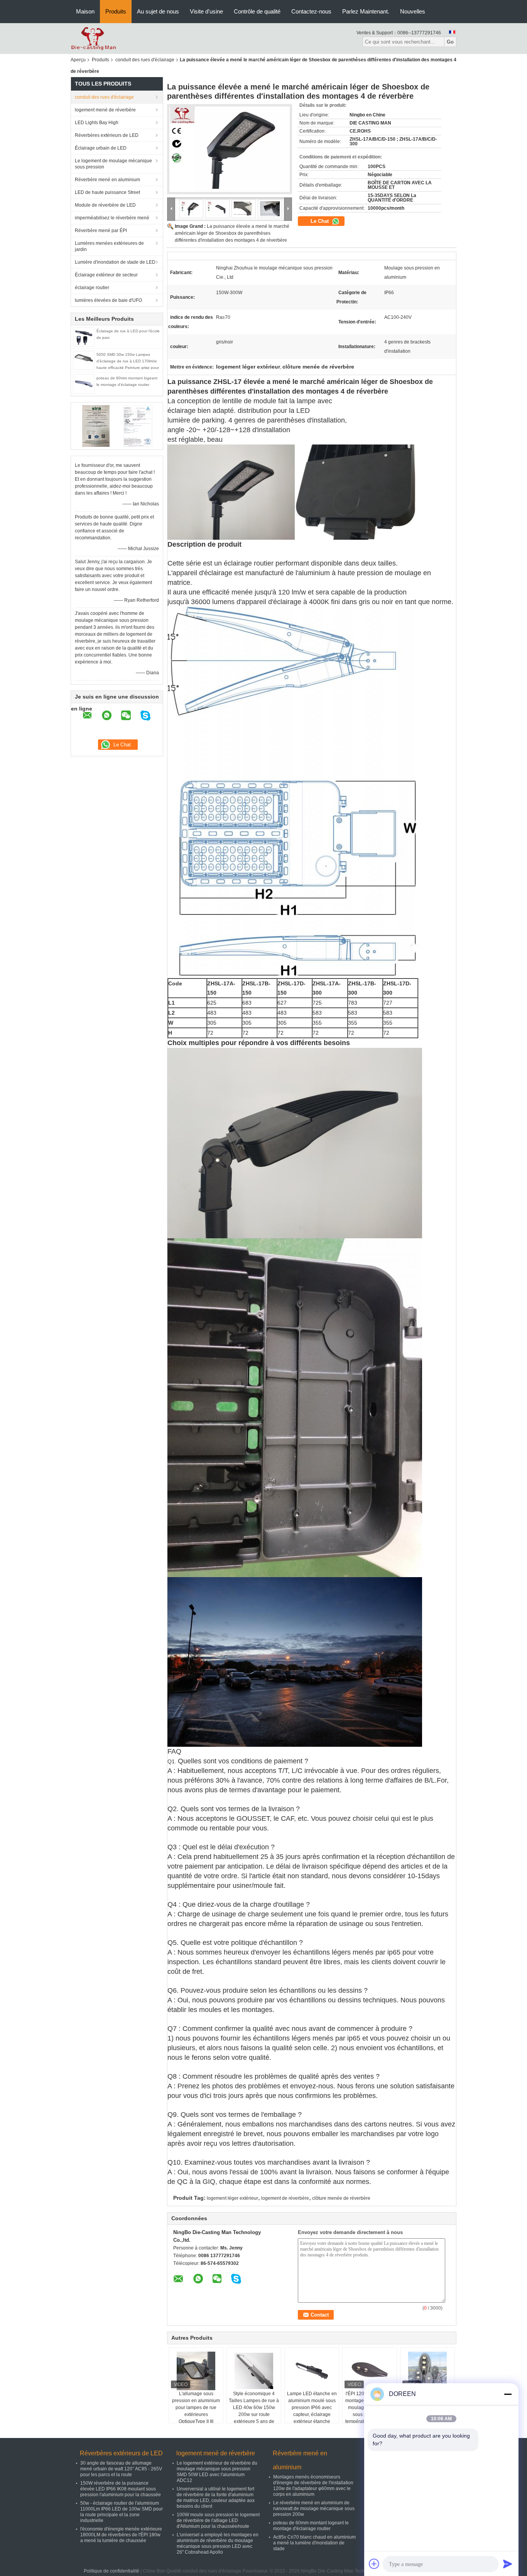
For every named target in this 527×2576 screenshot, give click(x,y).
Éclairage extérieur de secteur (106, 275)
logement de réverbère (285, 2198)
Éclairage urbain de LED (101, 148)
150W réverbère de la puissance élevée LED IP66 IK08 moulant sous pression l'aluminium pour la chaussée (121, 2489)
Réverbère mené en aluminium (107, 180)
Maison (85, 11)
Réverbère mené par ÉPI (101, 231)
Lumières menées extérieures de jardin (109, 246)
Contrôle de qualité (257, 11)
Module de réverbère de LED (105, 205)
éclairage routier (92, 288)
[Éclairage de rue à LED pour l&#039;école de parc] (84, 337)
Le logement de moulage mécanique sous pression (113, 164)
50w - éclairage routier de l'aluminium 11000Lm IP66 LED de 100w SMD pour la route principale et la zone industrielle (122, 2512)
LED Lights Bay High (97, 123)
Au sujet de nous (158, 11)
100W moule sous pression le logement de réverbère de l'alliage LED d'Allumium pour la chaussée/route (218, 2520)
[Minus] (508, 2394)
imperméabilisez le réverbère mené (112, 218)
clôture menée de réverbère (341, 2198)
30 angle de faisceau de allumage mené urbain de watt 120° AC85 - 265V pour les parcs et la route (121, 2469)
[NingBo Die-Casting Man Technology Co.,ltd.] (94, 38)
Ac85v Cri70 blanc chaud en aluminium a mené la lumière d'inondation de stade (314, 2543)
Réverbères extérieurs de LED (107, 135)
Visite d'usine (206, 11)
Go (450, 42)
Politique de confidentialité (111, 2571)
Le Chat (320, 221)
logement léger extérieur (232, 2198)
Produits (116, 11)
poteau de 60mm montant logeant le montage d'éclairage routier (311, 2526)
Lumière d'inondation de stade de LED (115, 262)
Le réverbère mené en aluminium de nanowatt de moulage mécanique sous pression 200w (314, 2509)
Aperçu (78, 60)
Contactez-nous (311, 11)
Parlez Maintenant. (366, 11)
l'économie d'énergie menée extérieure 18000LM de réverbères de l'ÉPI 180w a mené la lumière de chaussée (121, 2535)
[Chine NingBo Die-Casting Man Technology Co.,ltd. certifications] (96, 426)
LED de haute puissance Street (107, 192)
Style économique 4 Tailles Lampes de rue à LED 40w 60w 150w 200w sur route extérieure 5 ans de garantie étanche (254, 2411)
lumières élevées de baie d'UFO (108, 300)
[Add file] (374, 2564)
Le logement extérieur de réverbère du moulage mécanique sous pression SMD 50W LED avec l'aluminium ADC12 (217, 2472)
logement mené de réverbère (105, 110)
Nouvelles (413, 11)
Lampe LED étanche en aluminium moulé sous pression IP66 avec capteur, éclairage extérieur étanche (312, 2408)
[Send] (508, 2564)
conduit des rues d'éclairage (145, 60)
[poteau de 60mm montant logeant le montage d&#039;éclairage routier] (84, 384)
